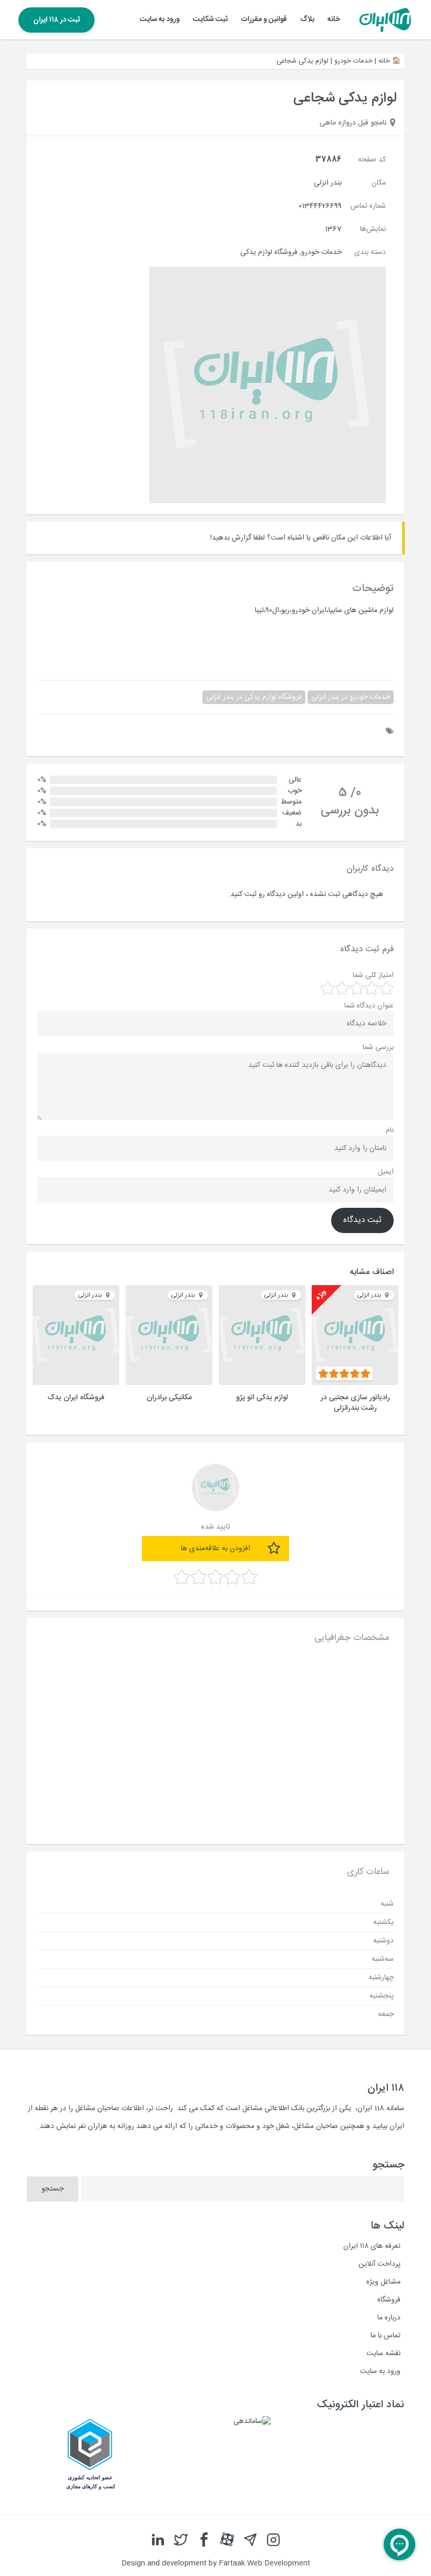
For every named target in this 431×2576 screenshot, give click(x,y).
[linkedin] (158, 2540)
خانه (334, 19)
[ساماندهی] (252, 2421)
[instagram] (273, 2540)
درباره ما (389, 2318)
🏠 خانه (389, 61)
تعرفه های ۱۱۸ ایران (372, 2246)
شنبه (387, 1904)
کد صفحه (372, 160)
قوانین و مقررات (264, 19)
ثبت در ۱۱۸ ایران (57, 20)
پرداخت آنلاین (379, 2264)
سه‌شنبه (383, 1959)
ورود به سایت (160, 19)
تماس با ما (386, 2336)
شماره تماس (368, 206)
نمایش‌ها (373, 229)
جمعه (386, 2014)
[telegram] (250, 2540)
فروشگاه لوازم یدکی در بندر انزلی (254, 697)
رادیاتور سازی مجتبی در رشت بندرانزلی (355, 1403)
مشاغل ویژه (383, 2282)
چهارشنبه (381, 1978)
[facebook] (204, 2540)
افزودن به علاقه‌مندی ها (215, 1549)
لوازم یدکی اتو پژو (262, 1398)
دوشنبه (383, 1941)
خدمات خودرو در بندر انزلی (351, 697)
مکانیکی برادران (169, 1398)
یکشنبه (383, 1922)
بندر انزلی (328, 183)
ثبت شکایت (210, 19)
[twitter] (181, 2540)
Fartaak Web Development (264, 2563)
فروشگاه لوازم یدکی (269, 252)
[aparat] (227, 2540)
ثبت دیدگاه (362, 1220)
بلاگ (307, 19)
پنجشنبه (382, 1996)
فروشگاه (389, 2300)
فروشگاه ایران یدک (76, 1398)
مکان (379, 183)
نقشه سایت (383, 2354)
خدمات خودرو (353, 61)
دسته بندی (370, 252)
